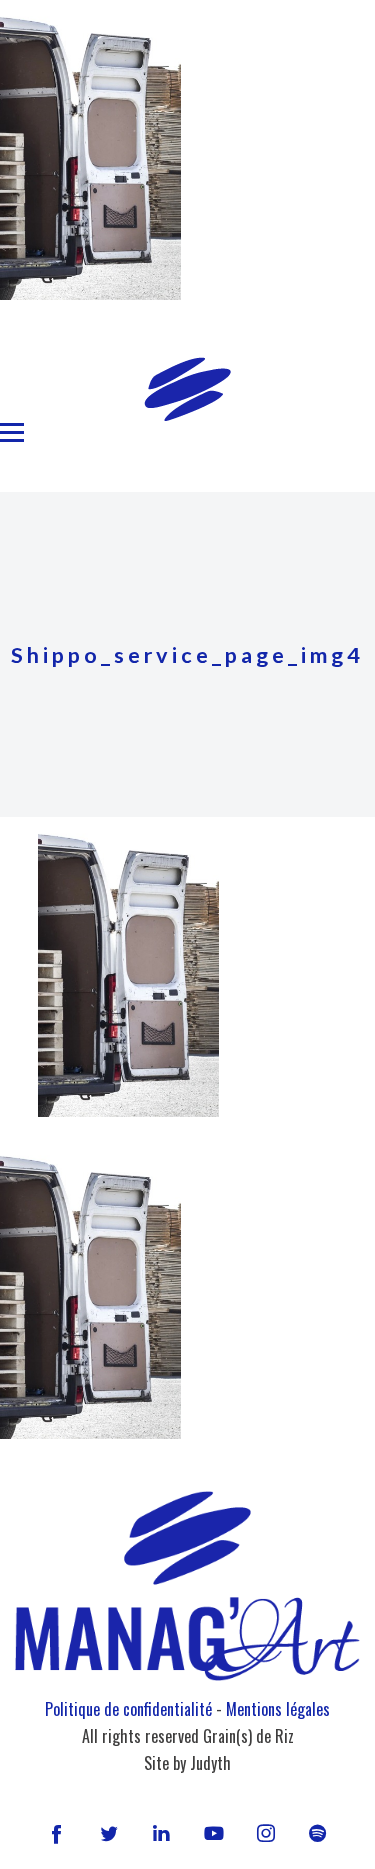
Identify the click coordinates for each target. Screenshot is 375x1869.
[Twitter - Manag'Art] (109, 1833)
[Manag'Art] (187, 389)
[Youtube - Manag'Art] (214, 1833)
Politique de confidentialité (128, 1709)
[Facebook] (57, 1833)
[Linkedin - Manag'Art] (161, 1833)
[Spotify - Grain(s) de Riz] (318, 1833)
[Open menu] (12, 433)
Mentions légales (278, 1709)
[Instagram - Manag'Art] (266, 1833)
